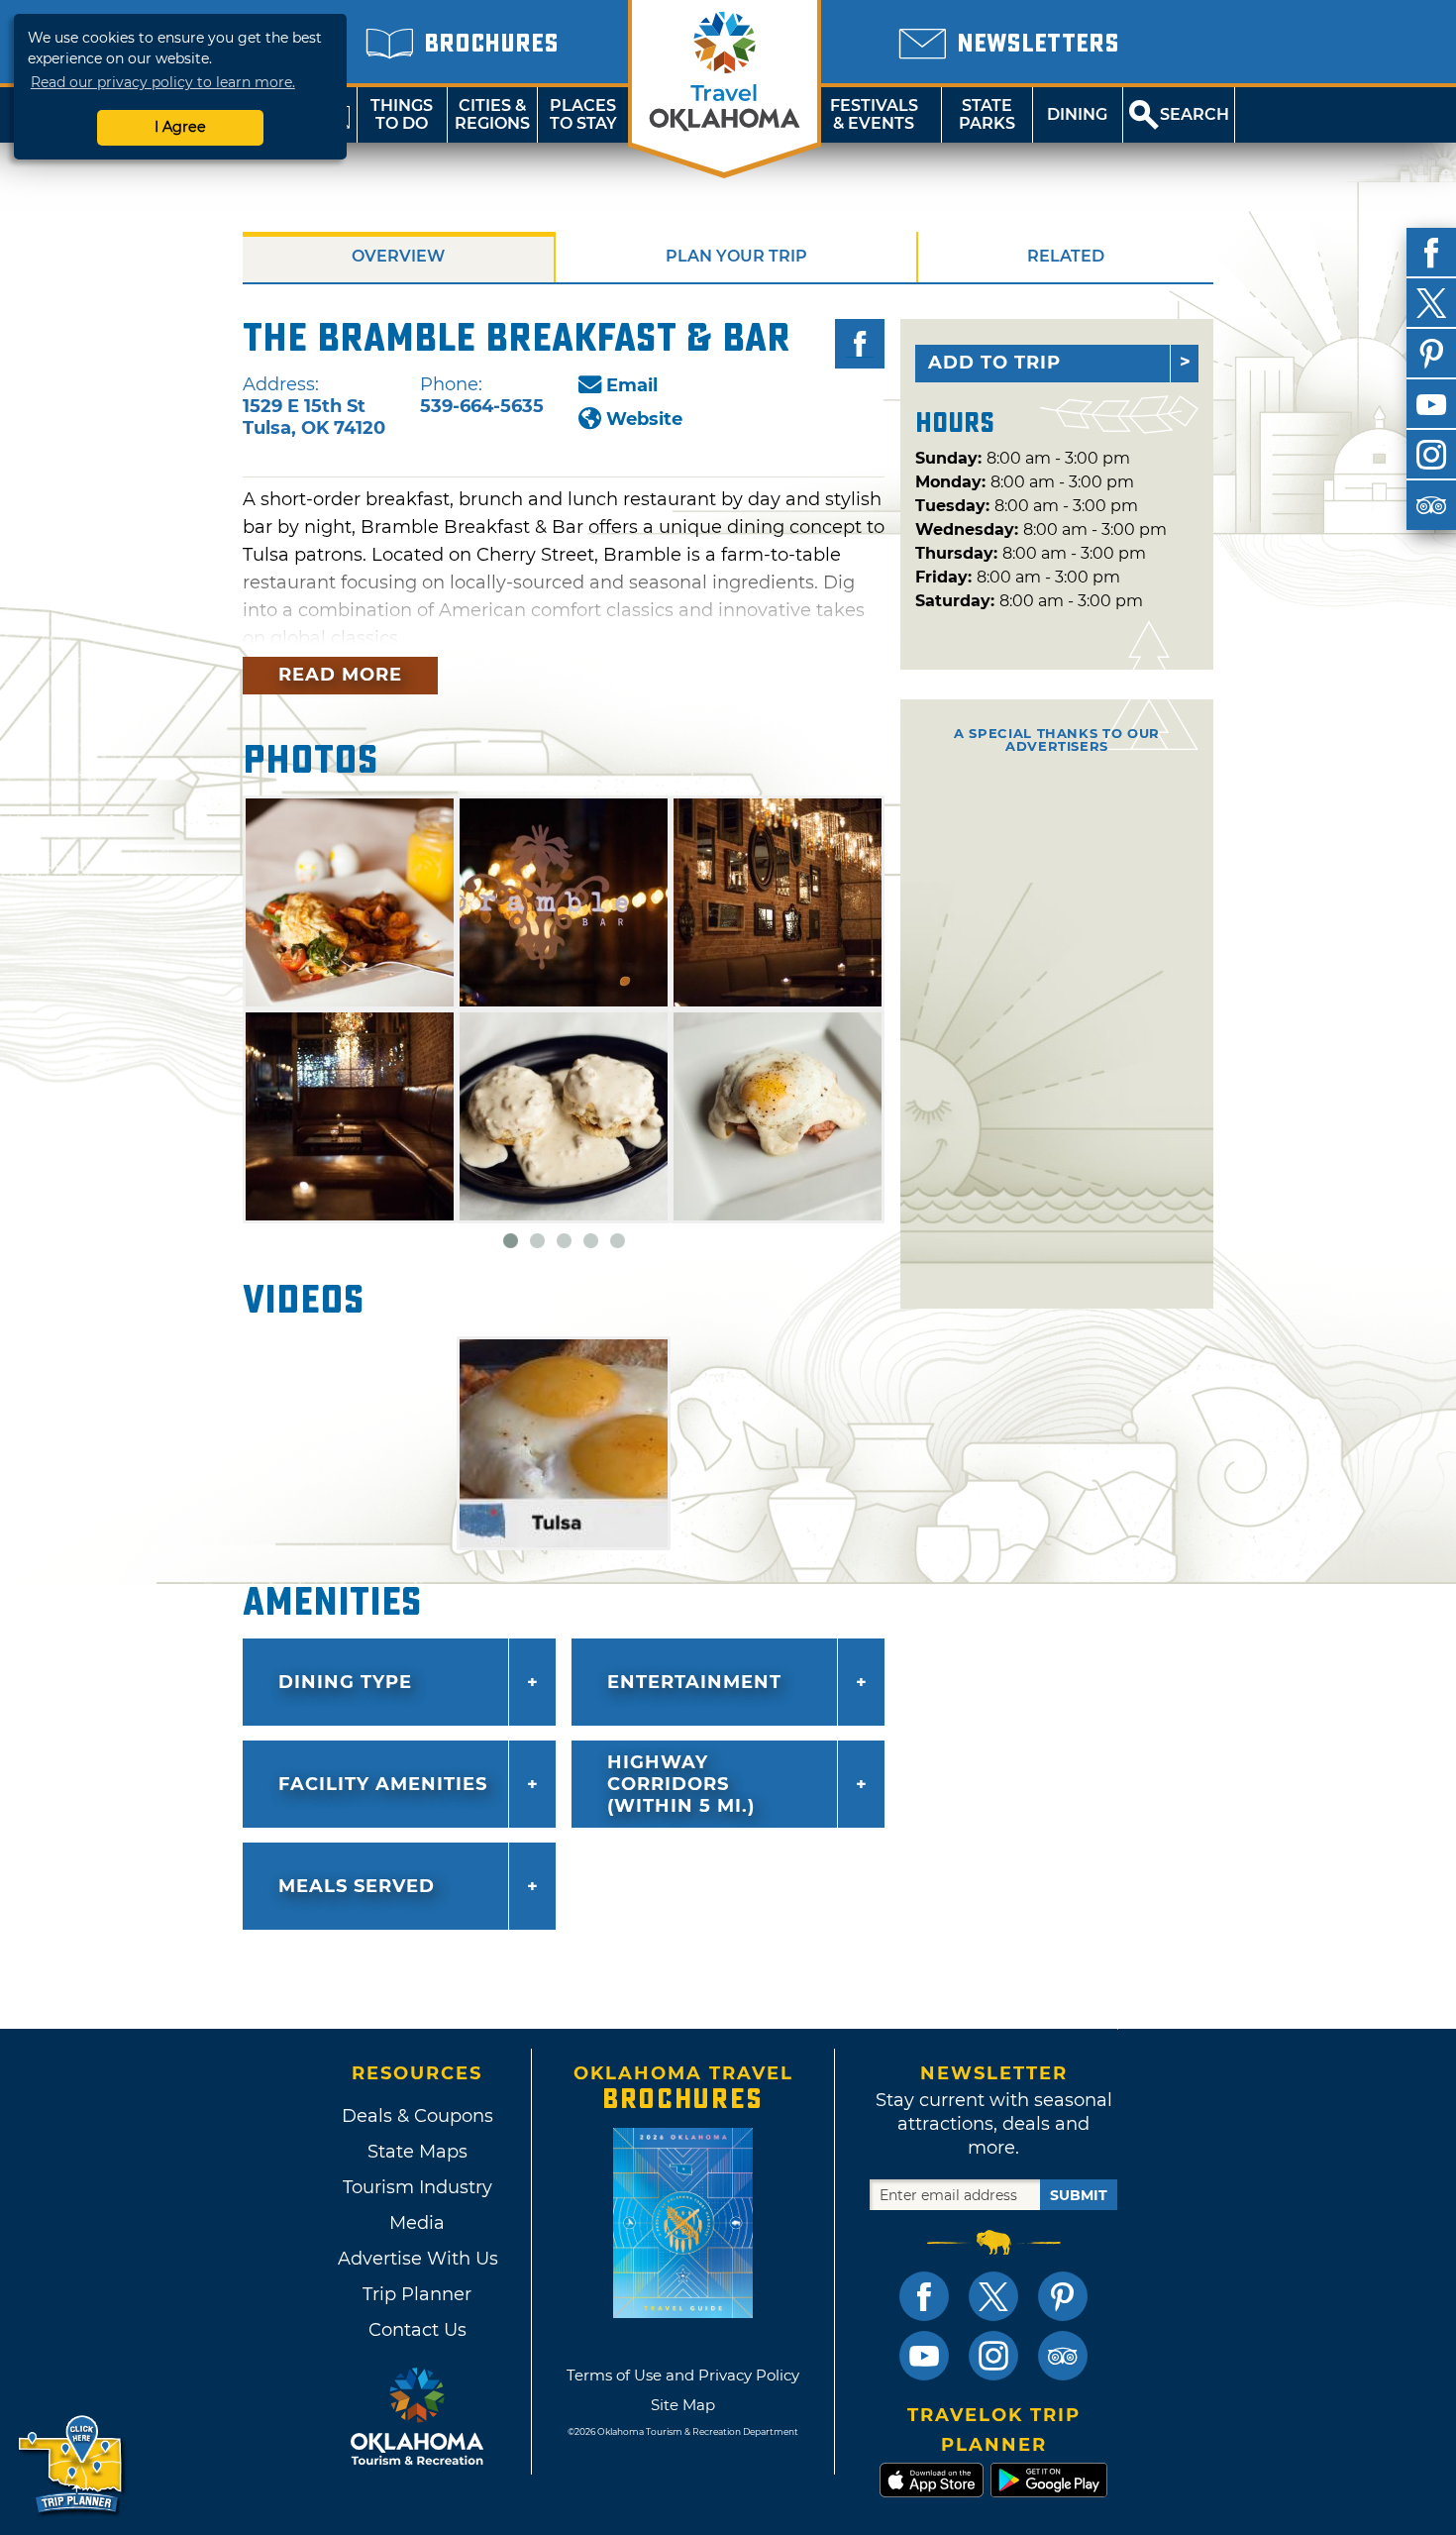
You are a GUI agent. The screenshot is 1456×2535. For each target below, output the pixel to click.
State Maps (417, 2152)
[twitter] (1431, 303)
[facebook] (1431, 253)
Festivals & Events (874, 114)
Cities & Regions (492, 114)
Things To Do (402, 114)
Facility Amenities (383, 1784)
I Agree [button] (180, 127)
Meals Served (357, 1886)
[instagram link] (993, 2356)
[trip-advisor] (1431, 505)
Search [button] (1195, 114)
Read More (340, 675)
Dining (1077, 114)
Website (644, 419)
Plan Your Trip (736, 256)
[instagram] (1431, 455)
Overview (398, 256)
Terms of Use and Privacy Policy (683, 2375)
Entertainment (694, 1682)
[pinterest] (1431, 354)
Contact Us (417, 2330)
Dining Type (345, 1682)
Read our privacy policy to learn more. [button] (163, 82)
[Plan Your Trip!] (72, 2465)
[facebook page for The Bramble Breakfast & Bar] (860, 344)
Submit (1079, 2195)
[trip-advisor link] (1063, 2356)
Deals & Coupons (417, 2116)
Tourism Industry (417, 2187)
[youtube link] (924, 2356)
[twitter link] (993, 2296)
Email (632, 385)
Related (1066, 256)
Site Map (683, 2405)
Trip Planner (417, 2294)
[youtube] (1431, 404)
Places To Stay (583, 114)
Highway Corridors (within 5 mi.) (681, 1784)
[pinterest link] (1063, 2296)
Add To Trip (994, 363)
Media (417, 2223)
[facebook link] (924, 2296)
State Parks (987, 114)
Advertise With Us (417, 2259)
